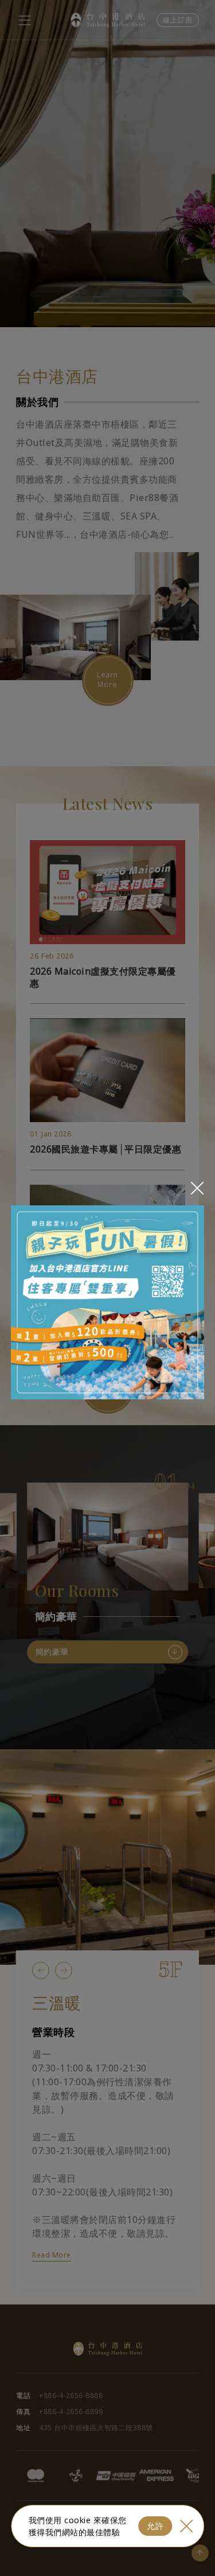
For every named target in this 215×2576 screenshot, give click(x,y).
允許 (155, 2526)
